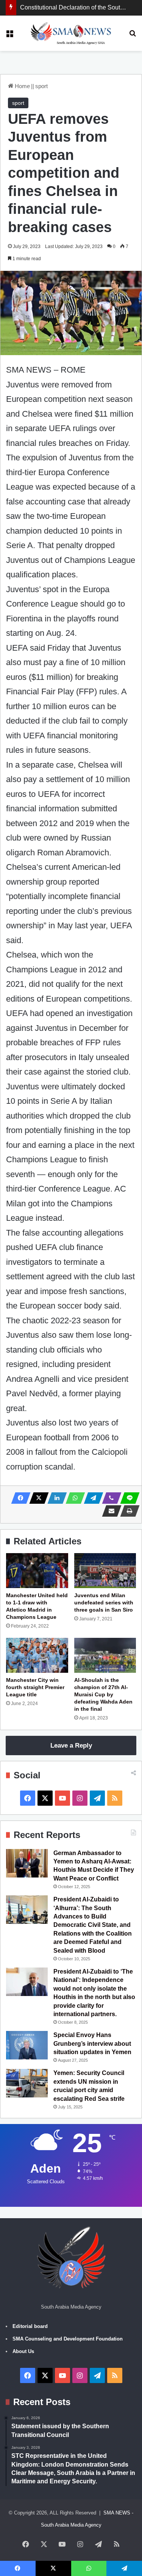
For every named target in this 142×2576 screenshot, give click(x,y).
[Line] (128, 1498)
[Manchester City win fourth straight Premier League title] (37, 1655)
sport (41, 86)
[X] (37, 1498)
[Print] (128, 1511)
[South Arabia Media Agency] (71, 33)
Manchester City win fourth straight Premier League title (35, 1687)
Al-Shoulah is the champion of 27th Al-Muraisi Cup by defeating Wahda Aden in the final (103, 1694)
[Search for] (133, 36)
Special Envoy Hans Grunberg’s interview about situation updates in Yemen (92, 2043)
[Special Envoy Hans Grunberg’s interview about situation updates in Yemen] (27, 2045)
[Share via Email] (109, 1511)
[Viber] (109, 1498)
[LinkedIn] (55, 1498)
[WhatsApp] (73, 1498)
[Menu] (9, 36)
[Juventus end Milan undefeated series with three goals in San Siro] (105, 1571)
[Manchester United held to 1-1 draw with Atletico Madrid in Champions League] (37, 1571)
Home (22, 86)
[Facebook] (19, 1498)
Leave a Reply (71, 1746)
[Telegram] (91, 1498)
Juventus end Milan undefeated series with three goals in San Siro (104, 1602)
